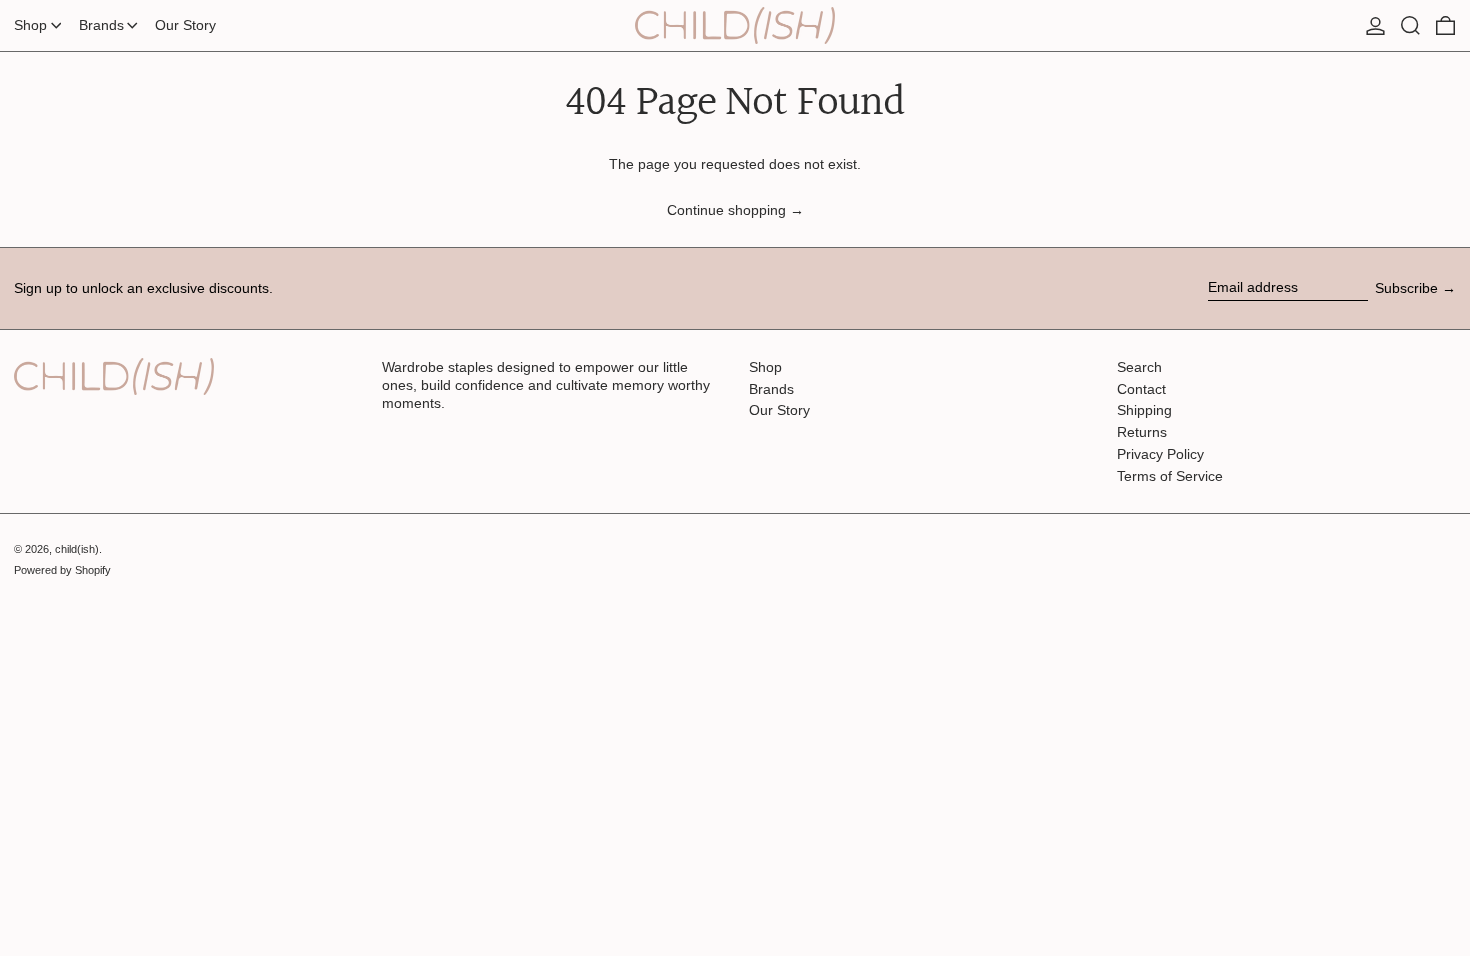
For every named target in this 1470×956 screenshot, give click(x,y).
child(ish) (77, 549)
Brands (771, 389)
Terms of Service (1170, 476)
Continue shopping (726, 210)
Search (1139, 367)
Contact (1141, 389)
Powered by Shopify (62, 570)
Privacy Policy (1160, 454)
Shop (765, 367)
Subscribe (1406, 288)
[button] (1410, 25)
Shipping (1144, 410)
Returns (1142, 432)
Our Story (779, 410)
